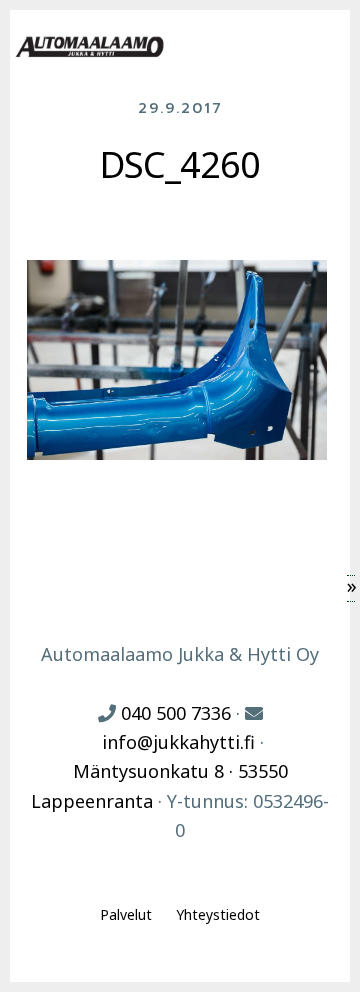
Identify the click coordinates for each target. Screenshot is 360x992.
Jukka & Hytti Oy (90, 47)
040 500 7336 (176, 713)
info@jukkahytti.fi (178, 742)
